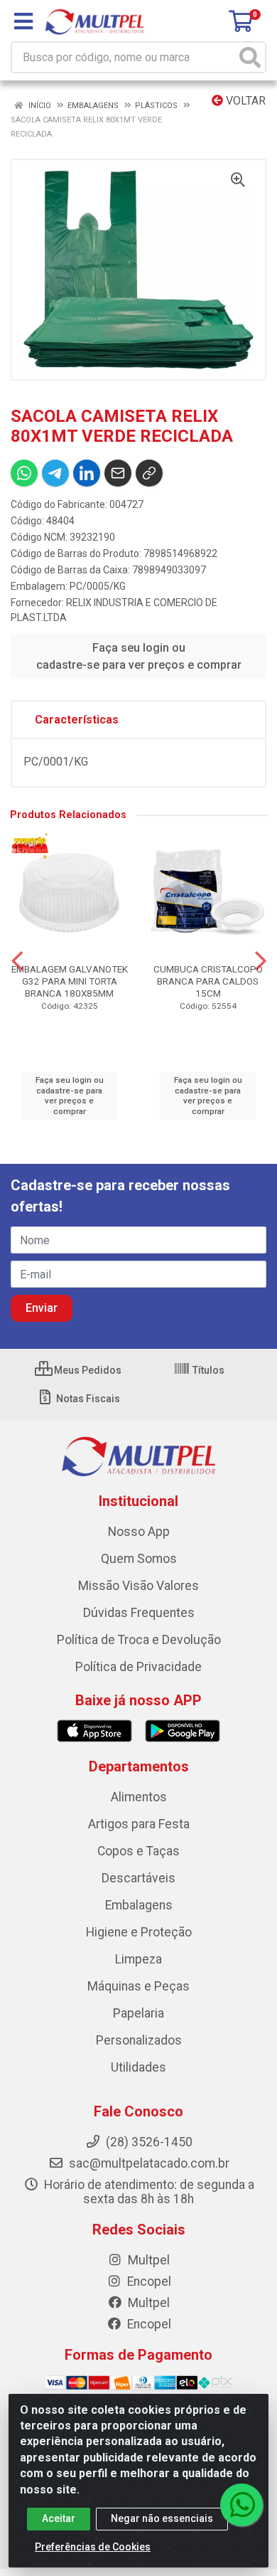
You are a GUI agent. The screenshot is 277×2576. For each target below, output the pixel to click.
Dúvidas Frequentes (139, 1613)
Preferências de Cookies (93, 2547)
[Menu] (23, 21)
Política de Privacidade (138, 1667)
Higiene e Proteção (139, 1932)
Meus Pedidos (87, 1370)
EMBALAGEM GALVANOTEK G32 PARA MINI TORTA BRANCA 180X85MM (70, 981)
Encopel (148, 2281)
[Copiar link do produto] (149, 473)
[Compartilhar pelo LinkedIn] (87, 473)
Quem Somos (139, 1559)
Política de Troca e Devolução (139, 1640)
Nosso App (139, 1532)
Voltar (244, 101)
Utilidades (138, 2067)
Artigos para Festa (139, 1824)
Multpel (147, 2260)
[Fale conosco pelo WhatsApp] (241, 2505)
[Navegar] (17, 961)
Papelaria (138, 2013)
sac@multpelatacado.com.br (148, 2163)
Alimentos (139, 1797)
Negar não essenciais (162, 2518)
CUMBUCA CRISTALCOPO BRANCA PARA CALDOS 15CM (208, 981)
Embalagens (139, 1905)
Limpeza (138, 1959)
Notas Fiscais (87, 1399)
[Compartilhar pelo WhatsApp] (24, 473)
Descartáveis (138, 1878)
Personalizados (139, 2040)
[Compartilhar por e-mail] (118, 473)
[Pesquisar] (250, 57)
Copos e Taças (138, 1851)
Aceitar (59, 2518)
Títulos (207, 1370)
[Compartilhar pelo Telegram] (55, 473)
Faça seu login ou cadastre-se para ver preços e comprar (139, 656)
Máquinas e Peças (138, 1986)
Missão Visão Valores (138, 1586)
